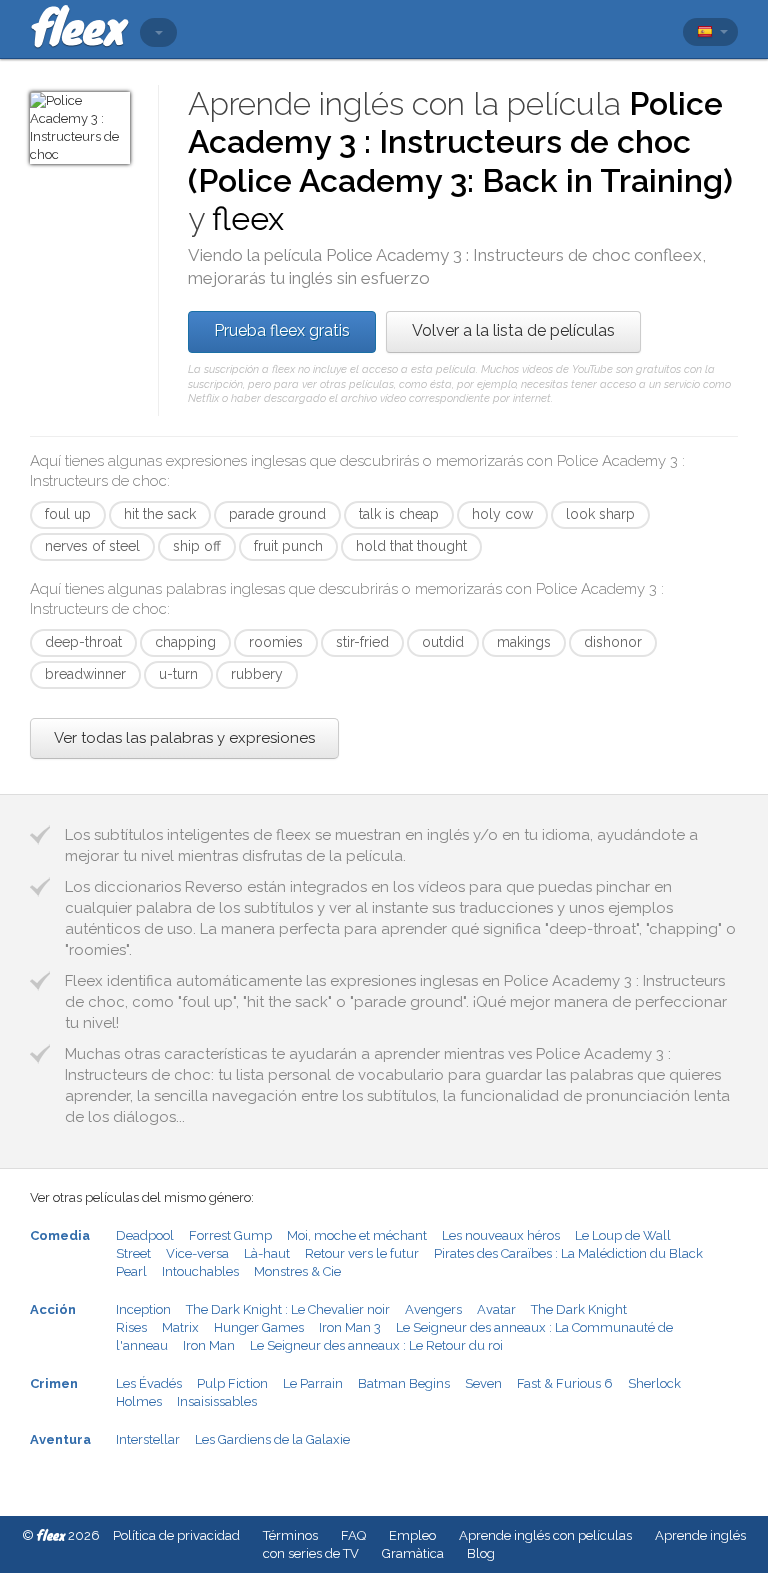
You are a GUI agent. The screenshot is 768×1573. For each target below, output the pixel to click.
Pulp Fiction (232, 1383)
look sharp (600, 514)
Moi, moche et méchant (357, 1235)
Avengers (433, 1309)
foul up (68, 514)
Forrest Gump (230, 1235)
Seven (483, 1383)
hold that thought (411, 546)
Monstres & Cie (297, 1271)
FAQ (353, 1535)
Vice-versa (197, 1253)
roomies (276, 642)
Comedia (60, 1235)
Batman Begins (404, 1383)
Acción (53, 1309)
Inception (143, 1309)
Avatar (496, 1309)
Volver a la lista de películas (513, 330)
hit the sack (160, 514)
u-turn (178, 674)
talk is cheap (399, 514)
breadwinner (85, 674)
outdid (443, 642)
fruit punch (288, 546)
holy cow (502, 514)
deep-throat (83, 642)
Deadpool (145, 1235)
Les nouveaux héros (501, 1235)
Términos (290, 1535)
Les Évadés (149, 1383)
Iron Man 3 (350, 1327)
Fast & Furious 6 (565, 1383)
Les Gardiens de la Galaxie (272, 1439)
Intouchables (200, 1271)
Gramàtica (413, 1553)
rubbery (257, 674)
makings (524, 642)
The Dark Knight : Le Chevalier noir (288, 1309)
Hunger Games (259, 1327)
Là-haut (267, 1253)
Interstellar (148, 1439)
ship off (197, 546)
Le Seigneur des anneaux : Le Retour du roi (376, 1345)
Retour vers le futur (362, 1253)
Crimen (54, 1383)
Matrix (180, 1327)
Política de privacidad (176, 1535)
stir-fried (362, 642)
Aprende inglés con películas (545, 1535)
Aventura (60, 1439)
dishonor (613, 642)
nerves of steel (92, 546)
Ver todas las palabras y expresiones (184, 738)
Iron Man (209, 1345)
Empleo (412, 1535)
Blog (481, 1553)
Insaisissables (217, 1401)
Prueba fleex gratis (282, 330)
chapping (185, 642)
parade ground (277, 514)
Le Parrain (313, 1383)
